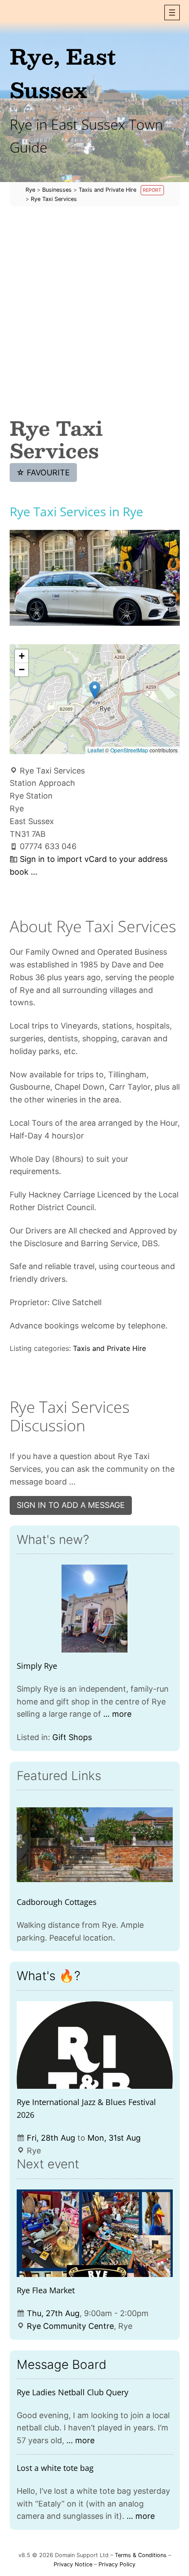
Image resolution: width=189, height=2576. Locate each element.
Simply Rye (37, 1666)
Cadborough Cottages (57, 1902)
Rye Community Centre (70, 2326)
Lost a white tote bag (55, 2468)
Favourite (43, 473)
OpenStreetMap (129, 750)
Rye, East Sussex (63, 73)
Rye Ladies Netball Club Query (73, 2392)
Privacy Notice (73, 2564)
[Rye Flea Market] (95, 2233)
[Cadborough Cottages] (95, 1845)
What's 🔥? (49, 1976)
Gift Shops (72, 1737)
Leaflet (96, 750)
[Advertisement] (94, 312)
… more (117, 1714)
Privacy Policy (117, 2564)
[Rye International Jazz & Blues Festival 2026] (95, 2045)
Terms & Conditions (141, 2555)
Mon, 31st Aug (114, 2138)
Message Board (62, 2364)
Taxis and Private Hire (109, 1348)
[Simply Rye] (95, 1609)
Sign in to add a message (71, 1505)
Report (152, 190)
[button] (172, 13)
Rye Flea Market (46, 2290)
